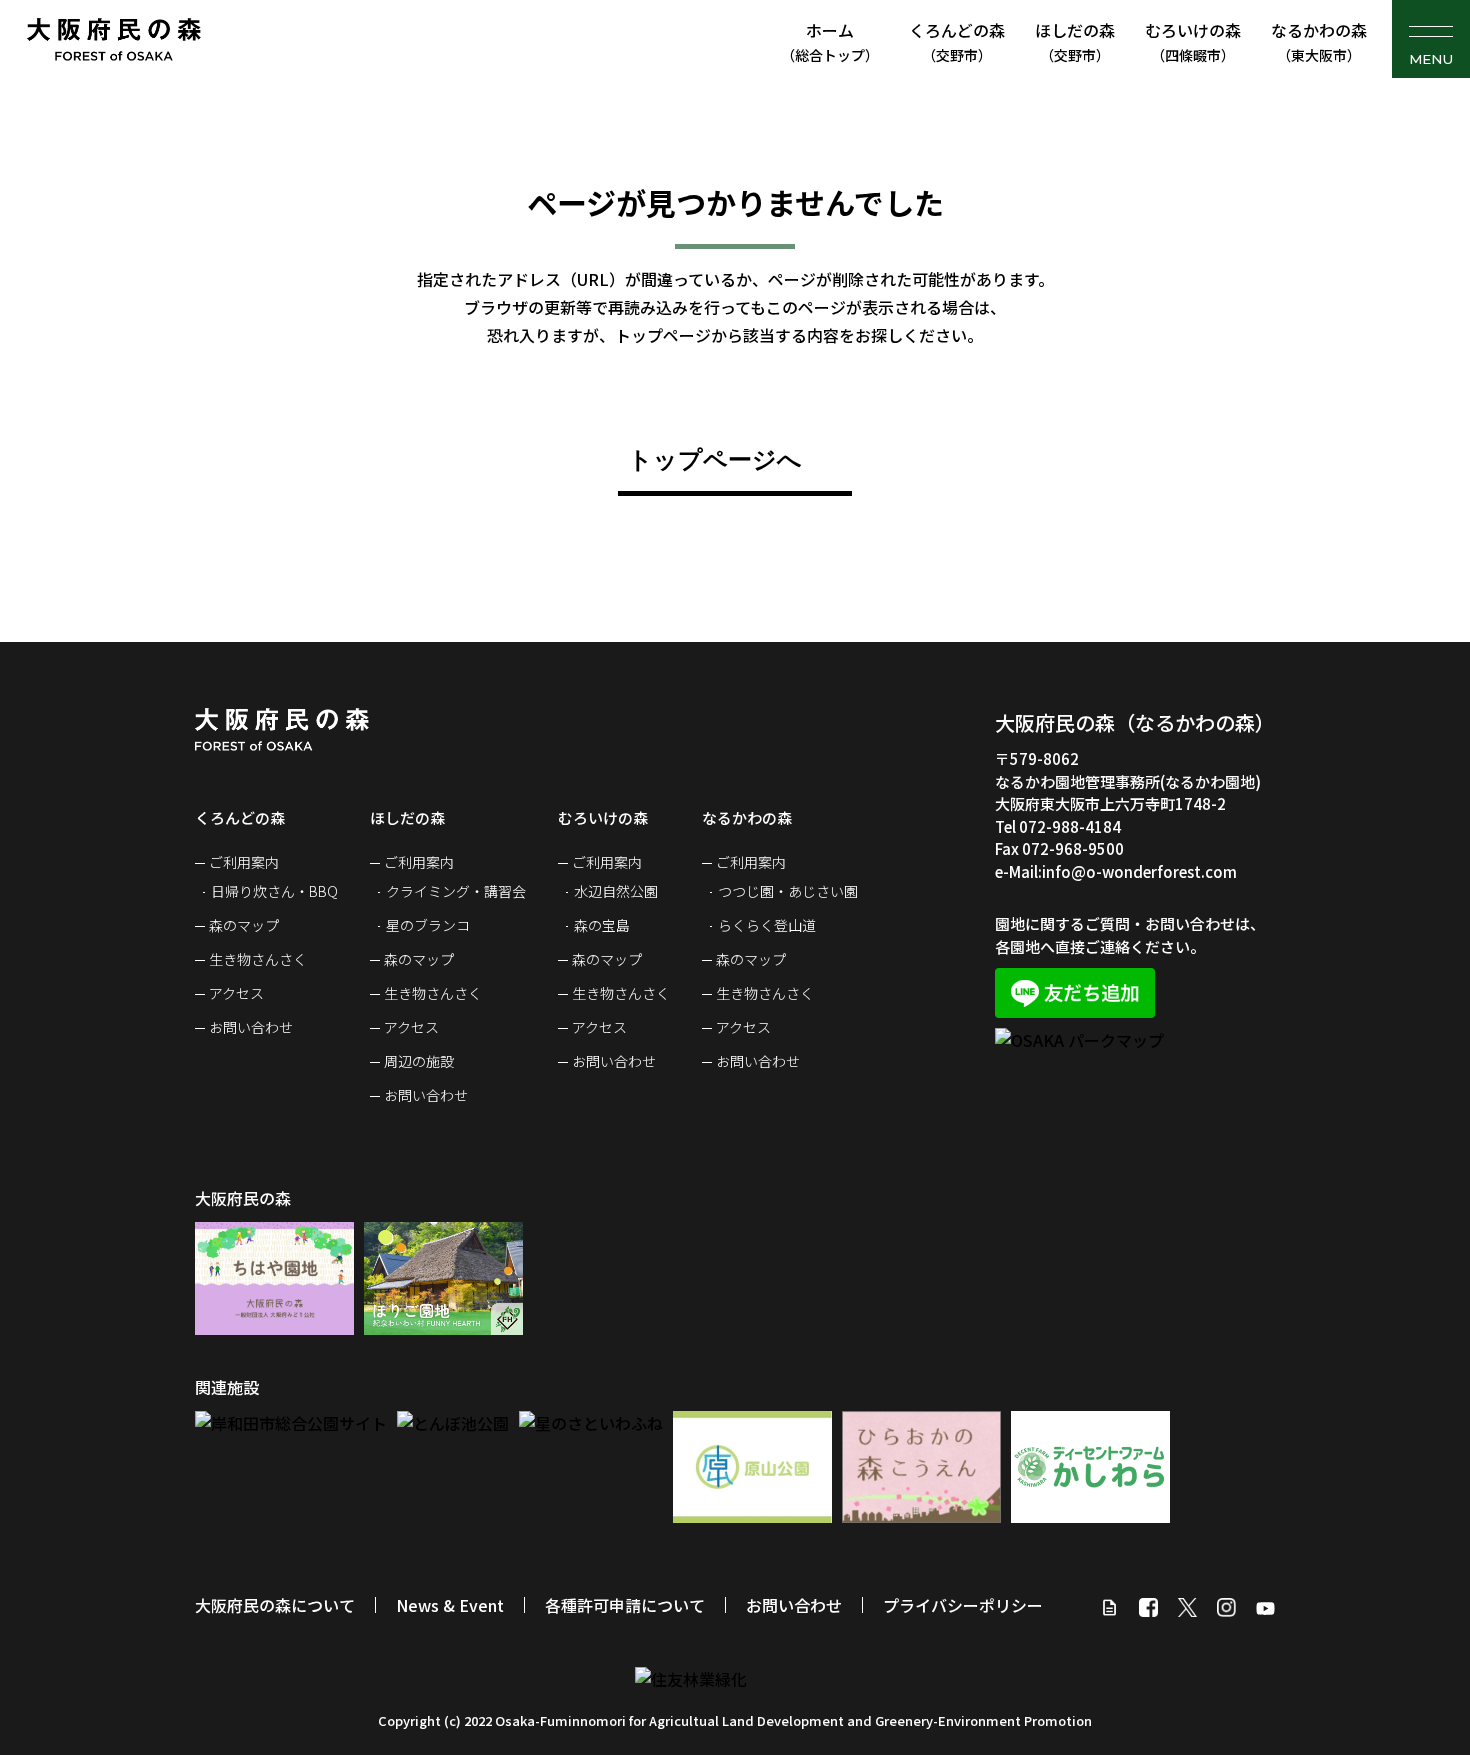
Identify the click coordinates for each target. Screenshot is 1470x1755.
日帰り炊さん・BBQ (274, 891)
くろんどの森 (957, 41)
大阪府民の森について (275, 1605)
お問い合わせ (251, 1027)
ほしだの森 (1075, 41)
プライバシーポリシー (963, 1605)
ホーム (830, 41)
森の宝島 (602, 925)
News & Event (450, 1605)
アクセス (236, 993)
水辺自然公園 (616, 891)
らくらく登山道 (767, 925)
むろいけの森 (1193, 41)
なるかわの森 (1319, 41)
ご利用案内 (244, 862)
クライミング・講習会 (456, 891)
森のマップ (244, 925)
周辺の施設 (419, 1061)
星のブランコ (428, 925)
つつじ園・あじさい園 (788, 891)
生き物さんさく (258, 959)
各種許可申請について (625, 1605)
